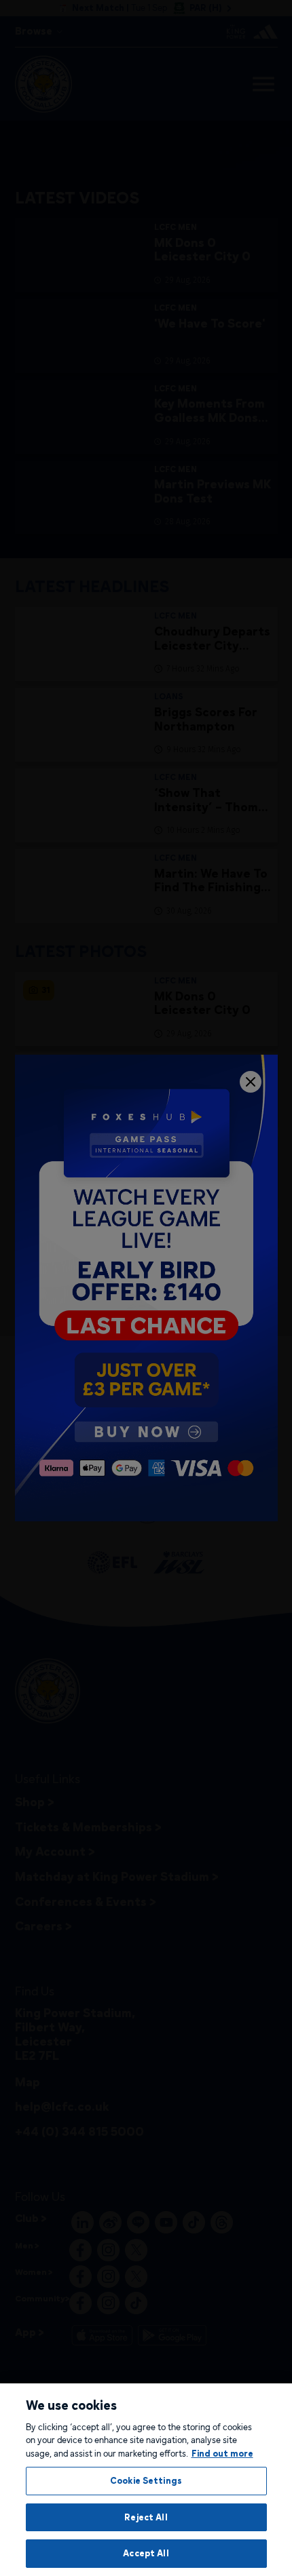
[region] (146, 2480)
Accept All (146, 2553)
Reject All (146, 2517)
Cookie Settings (146, 2480)
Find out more (222, 2453)
